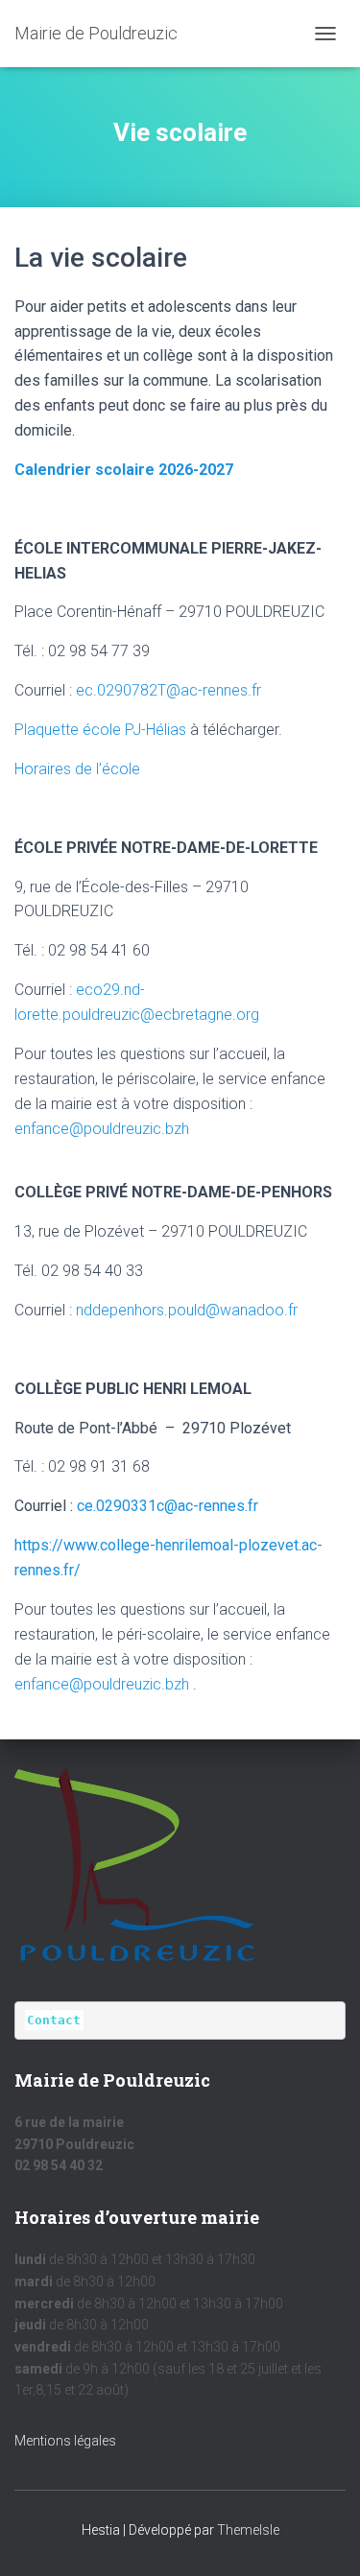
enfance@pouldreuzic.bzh (102, 1129)
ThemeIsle (248, 2530)
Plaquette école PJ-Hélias (100, 730)
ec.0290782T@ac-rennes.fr (168, 690)
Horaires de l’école (77, 769)
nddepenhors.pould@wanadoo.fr (187, 1310)
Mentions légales (65, 2441)
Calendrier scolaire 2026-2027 (124, 470)
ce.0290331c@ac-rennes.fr (168, 1506)
